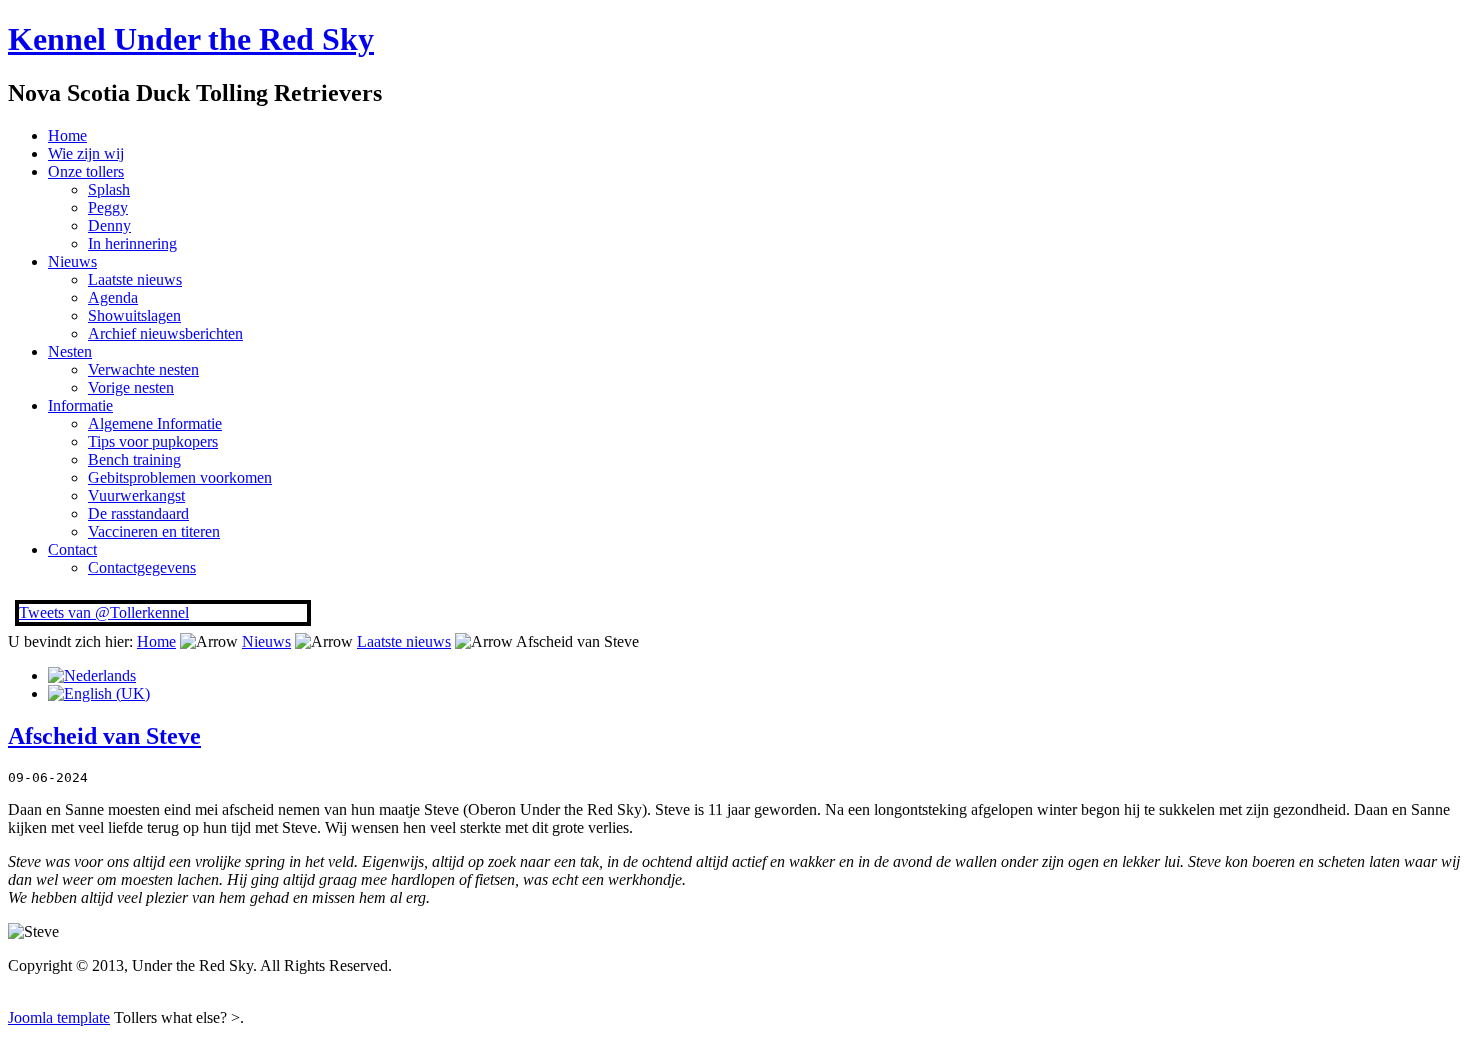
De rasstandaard (138, 513)
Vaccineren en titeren (154, 531)
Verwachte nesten (143, 369)
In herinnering (132, 243)
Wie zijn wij (86, 153)
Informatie (80, 405)
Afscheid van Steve (104, 736)
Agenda (113, 297)
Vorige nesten (131, 387)
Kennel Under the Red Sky (191, 39)
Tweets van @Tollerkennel (104, 612)
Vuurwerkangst (136, 495)
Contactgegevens (142, 567)
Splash (109, 189)
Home (67, 135)
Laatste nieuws (135, 279)
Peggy (108, 207)
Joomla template (59, 1017)
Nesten (70, 351)
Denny (109, 225)
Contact (72, 549)
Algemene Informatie (155, 423)
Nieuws (72, 261)
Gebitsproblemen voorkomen (180, 477)
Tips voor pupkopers (153, 441)
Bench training (134, 459)
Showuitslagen (134, 315)
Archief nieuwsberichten (165, 333)
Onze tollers (86, 171)
